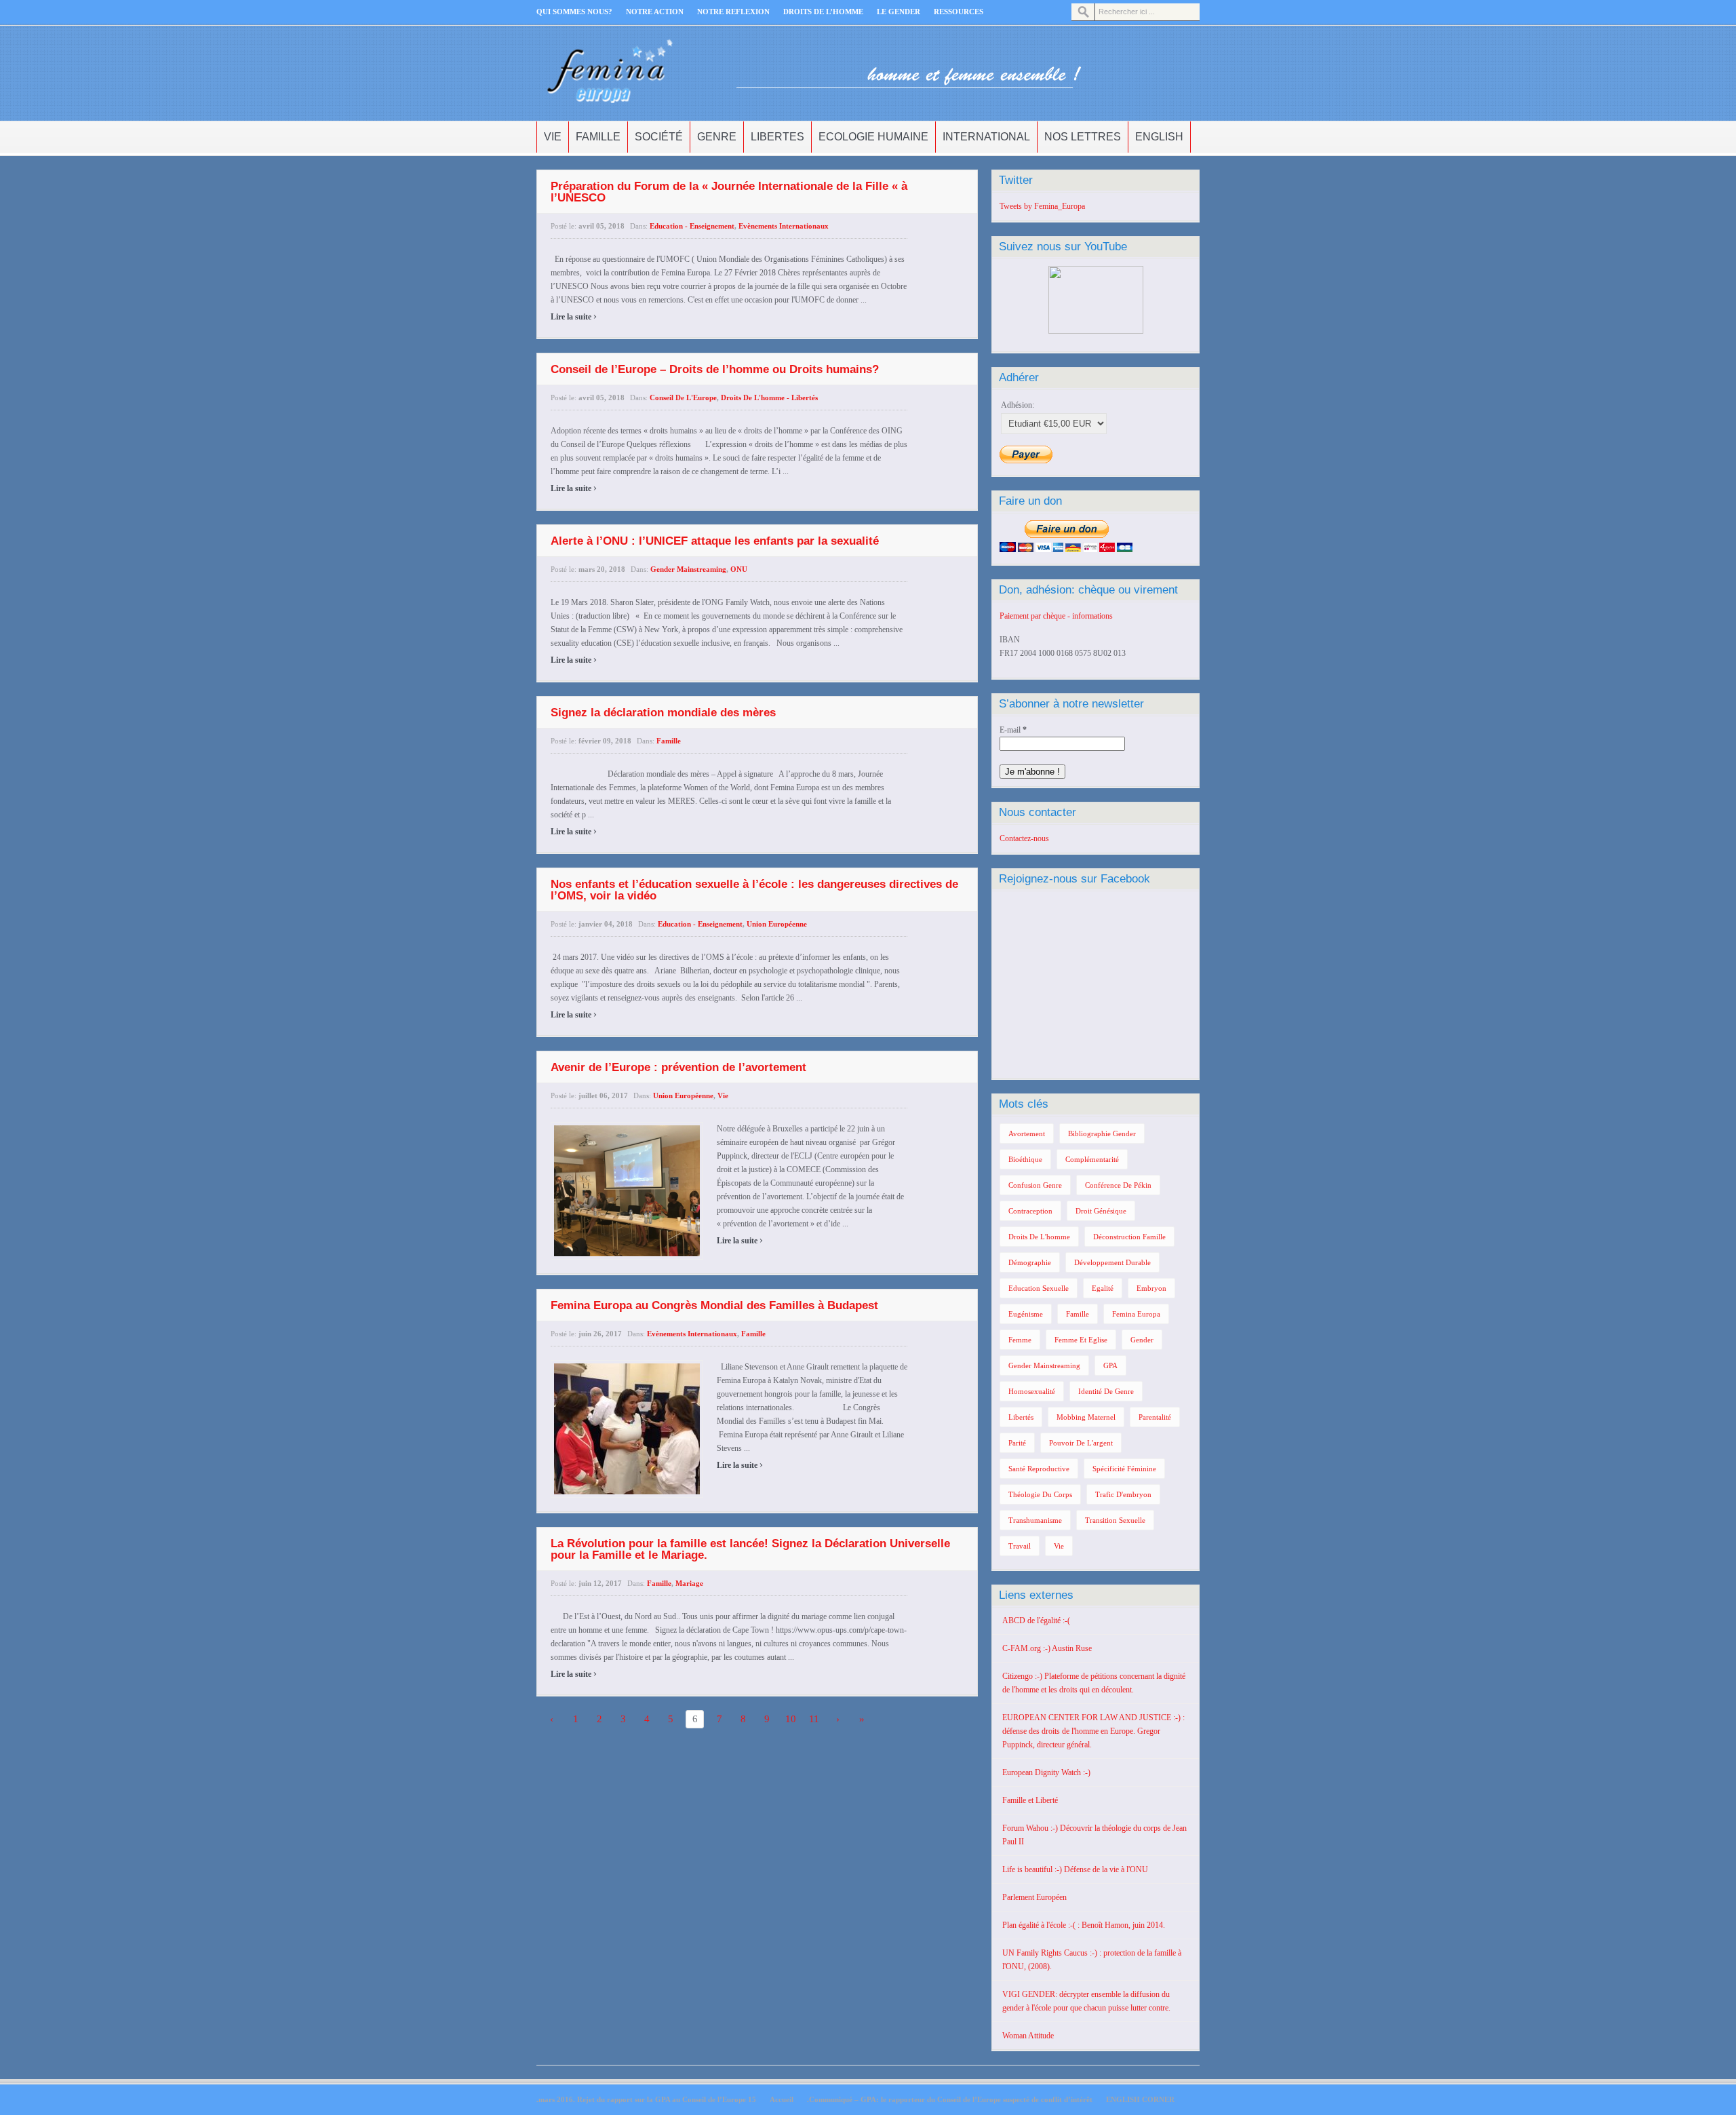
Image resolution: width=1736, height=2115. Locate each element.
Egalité (1103, 1288)
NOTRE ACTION (655, 12)
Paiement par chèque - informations (1056, 616)
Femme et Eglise (1081, 1340)
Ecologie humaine (873, 137)
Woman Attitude (1028, 2036)
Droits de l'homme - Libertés (769, 397)
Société (659, 137)
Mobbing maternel (1086, 1417)
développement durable (1112, 1262)
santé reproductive (1039, 1469)
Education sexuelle (1039, 1288)
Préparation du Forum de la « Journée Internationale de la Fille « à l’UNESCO (729, 192)
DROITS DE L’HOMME (823, 12)
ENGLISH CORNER (1140, 2099)
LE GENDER (899, 12)
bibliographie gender (1102, 1133)
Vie (553, 137)
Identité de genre (1106, 1391)
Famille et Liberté (1030, 1800)
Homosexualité (1032, 1391)
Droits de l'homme (1039, 1237)
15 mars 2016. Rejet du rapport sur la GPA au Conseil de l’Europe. (646, 2099)
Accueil (782, 2099)
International (986, 137)
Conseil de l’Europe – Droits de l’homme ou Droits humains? (715, 369)
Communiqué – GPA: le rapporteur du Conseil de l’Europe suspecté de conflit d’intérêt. (950, 2099)
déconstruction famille (1129, 1237)
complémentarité (1092, 1159)
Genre (717, 137)
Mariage (689, 1583)
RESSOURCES (959, 12)
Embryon (1151, 1288)
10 (791, 1719)
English (1159, 137)
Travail (1020, 1546)
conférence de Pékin (1118, 1185)
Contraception (1030, 1211)
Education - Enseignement (692, 226)
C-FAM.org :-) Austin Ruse (1047, 1648)
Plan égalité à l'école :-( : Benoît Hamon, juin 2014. (1084, 1925)
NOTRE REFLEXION (733, 12)
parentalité (1155, 1417)
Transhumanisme (1035, 1520)
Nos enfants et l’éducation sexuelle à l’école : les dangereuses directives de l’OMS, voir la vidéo (754, 890)
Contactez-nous (1024, 838)
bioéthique (1025, 1159)
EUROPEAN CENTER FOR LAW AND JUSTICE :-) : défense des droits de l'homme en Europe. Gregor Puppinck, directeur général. (1093, 1731)
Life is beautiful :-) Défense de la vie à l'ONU (1075, 1869)
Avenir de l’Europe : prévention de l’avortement (678, 1067)
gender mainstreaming (1044, 1365)
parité (1017, 1443)
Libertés (1021, 1417)
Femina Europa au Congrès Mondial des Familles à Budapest (714, 1305)
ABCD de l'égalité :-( (1036, 1621)
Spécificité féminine (1124, 1469)
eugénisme (1026, 1314)
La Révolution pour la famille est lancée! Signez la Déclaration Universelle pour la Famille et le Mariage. (750, 1549)
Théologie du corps (1040, 1494)
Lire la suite (574, 317)
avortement (1027, 1133)
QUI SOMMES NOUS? (574, 12)
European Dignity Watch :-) (1046, 1772)
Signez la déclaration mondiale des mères (663, 713)
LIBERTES (777, 137)
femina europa (1136, 1314)
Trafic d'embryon (1123, 1494)
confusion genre (1035, 1185)
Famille (598, 137)
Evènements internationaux (784, 226)
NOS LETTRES (1083, 137)
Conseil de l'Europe (683, 397)
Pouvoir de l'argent (1081, 1443)
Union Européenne (777, 924)
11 (814, 1719)
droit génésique (1101, 1211)
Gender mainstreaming (688, 569)
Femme (1020, 1340)
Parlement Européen (1034, 1897)
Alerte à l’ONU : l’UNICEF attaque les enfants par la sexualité (715, 541)
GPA (1110, 1365)
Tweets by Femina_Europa (1042, 206)
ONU (739, 569)
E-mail (1013, 730)
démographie (1030, 1262)
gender (1142, 1340)
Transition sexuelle (1115, 1520)
